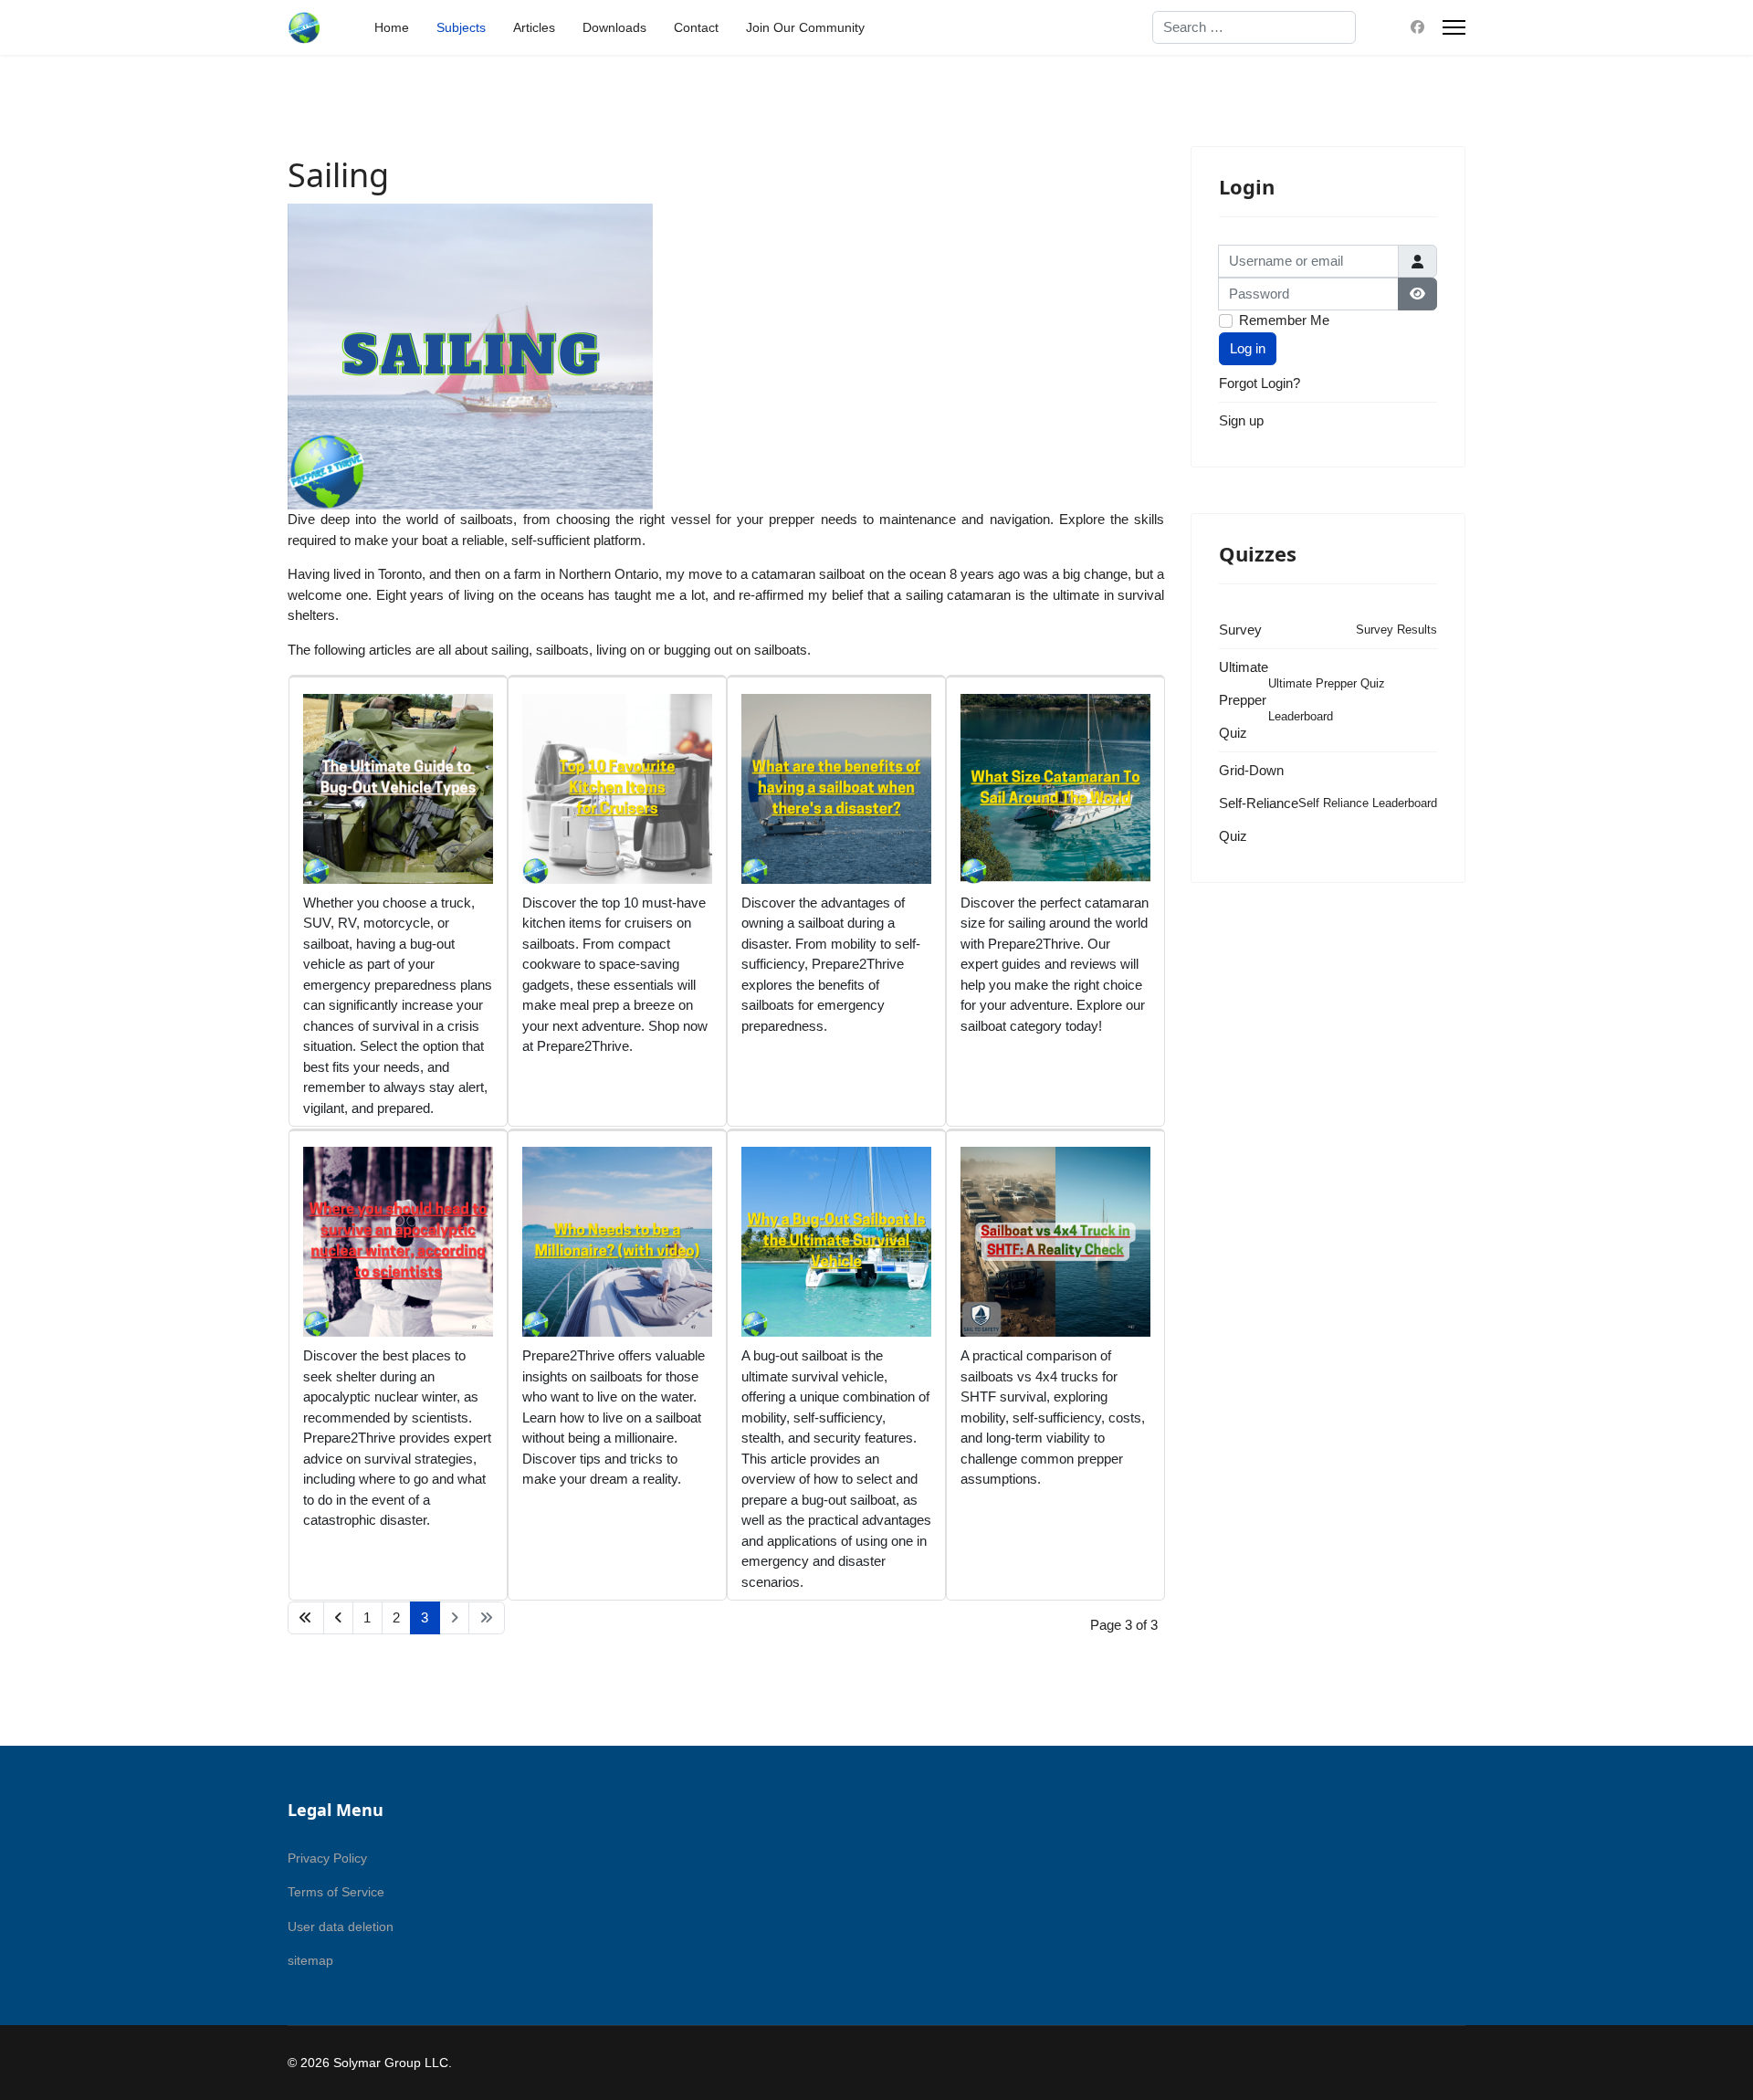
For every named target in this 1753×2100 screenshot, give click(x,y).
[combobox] (1254, 27)
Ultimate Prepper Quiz (1244, 700)
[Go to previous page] (339, 1618)
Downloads (614, 27)
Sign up (1241, 420)
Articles (534, 27)
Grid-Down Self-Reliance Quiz (1259, 803)
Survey (1240, 630)
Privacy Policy (327, 1858)
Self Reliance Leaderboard (1368, 803)
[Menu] (1454, 27)
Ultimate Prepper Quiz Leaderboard (1327, 700)
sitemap (310, 1960)
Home (392, 27)
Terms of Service (336, 1892)
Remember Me (1284, 320)
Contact (696, 27)
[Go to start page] (306, 1618)
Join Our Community (805, 27)
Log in (1248, 348)
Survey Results (1396, 630)
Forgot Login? (1260, 383)
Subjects (461, 27)
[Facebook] (1417, 27)
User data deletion (341, 1927)
